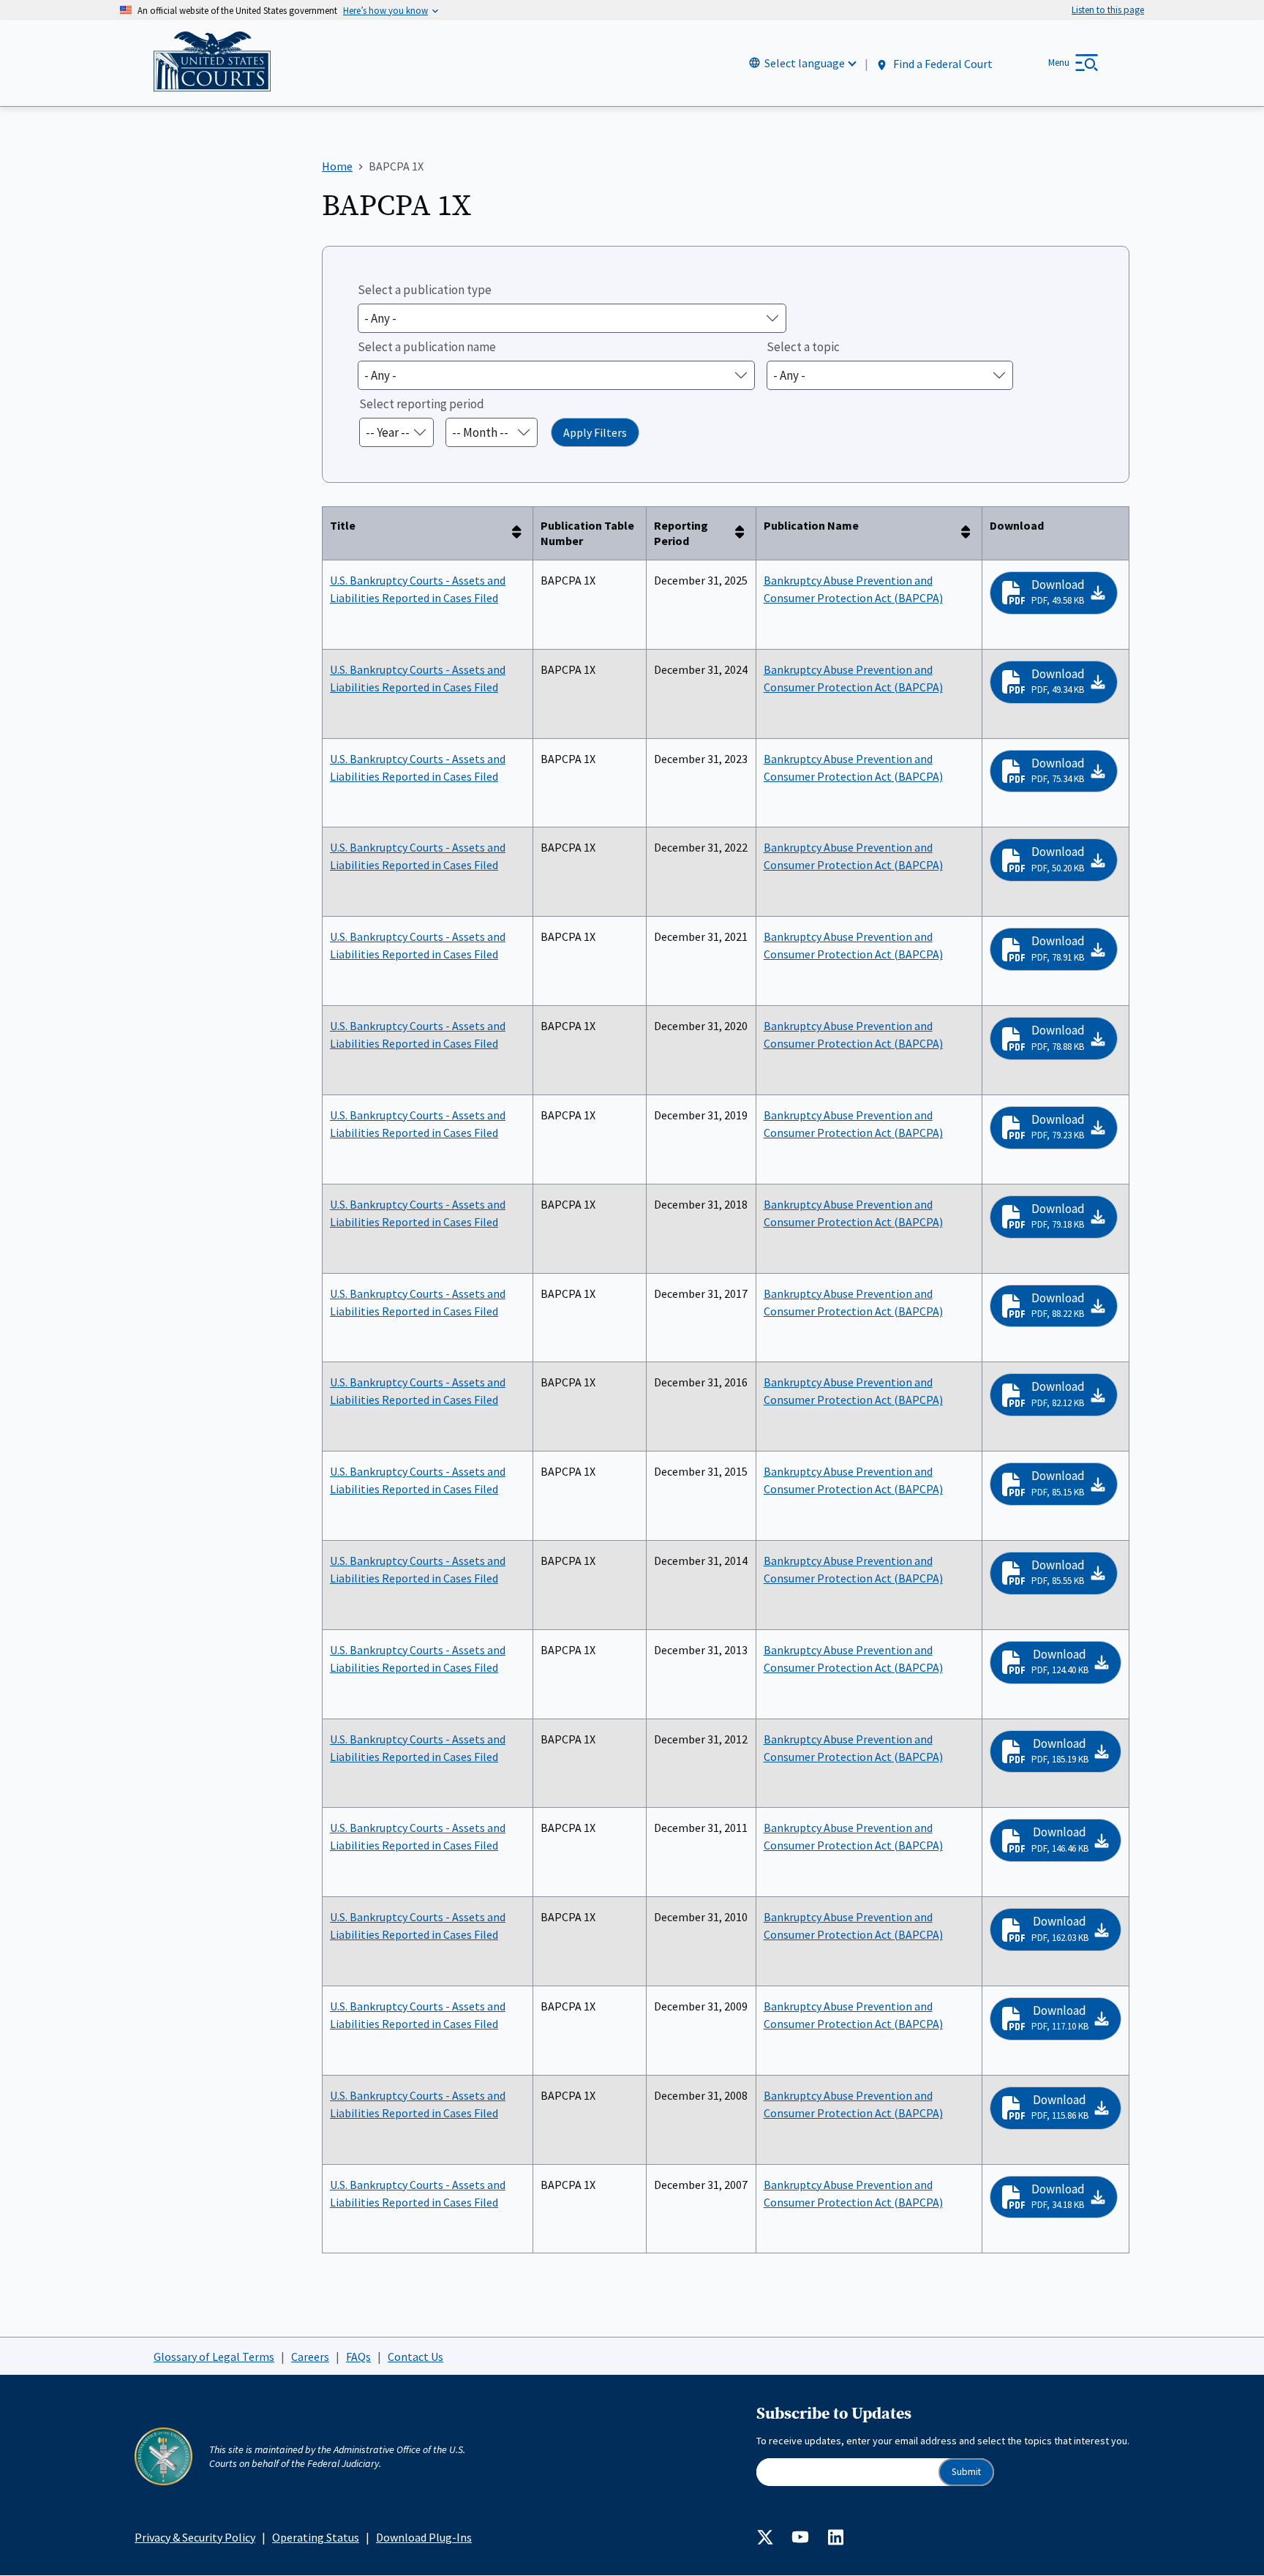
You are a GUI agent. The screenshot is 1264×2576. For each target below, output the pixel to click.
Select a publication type (425, 290)
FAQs (358, 2357)
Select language (805, 63)
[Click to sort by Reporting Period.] (744, 533)
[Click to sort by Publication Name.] (970, 533)
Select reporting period (422, 404)
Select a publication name (427, 347)
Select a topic (803, 347)
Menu (1059, 63)
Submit (966, 2472)
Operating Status (316, 2537)
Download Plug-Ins (424, 2537)
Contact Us (415, 2357)
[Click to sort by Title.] (521, 533)
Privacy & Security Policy (195, 2537)
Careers (310, 2357)
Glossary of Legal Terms (214, 2357)
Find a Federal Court (942, 64)
